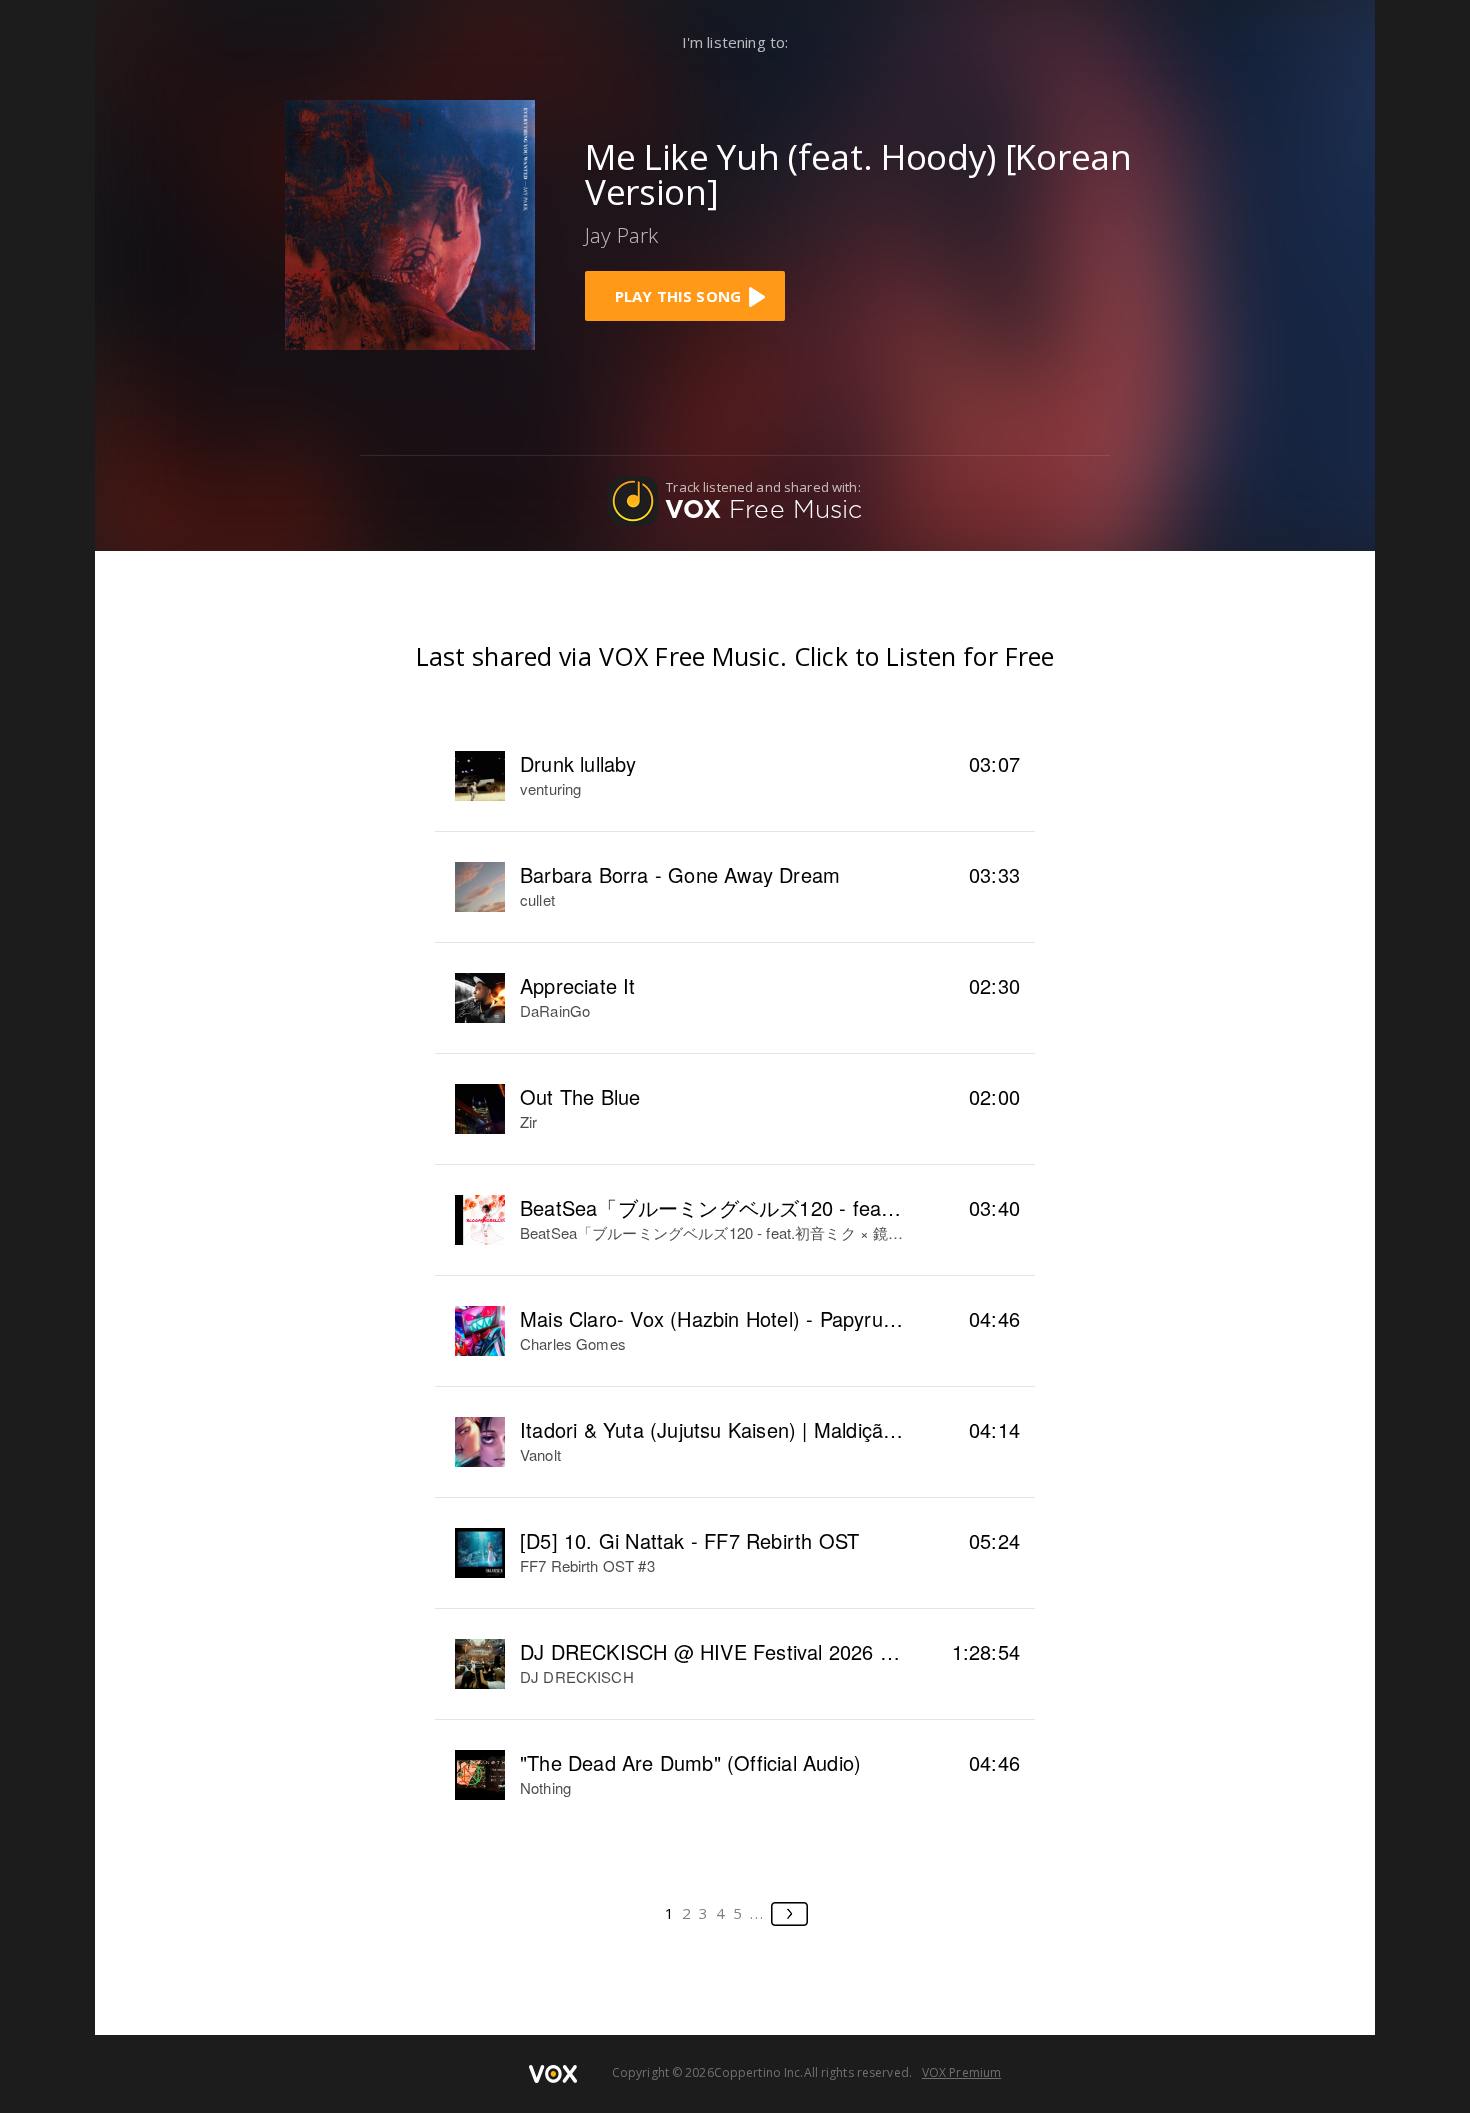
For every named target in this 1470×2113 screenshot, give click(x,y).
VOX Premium (961, 2072)
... (757, 1913)
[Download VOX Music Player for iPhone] (410, 223)
